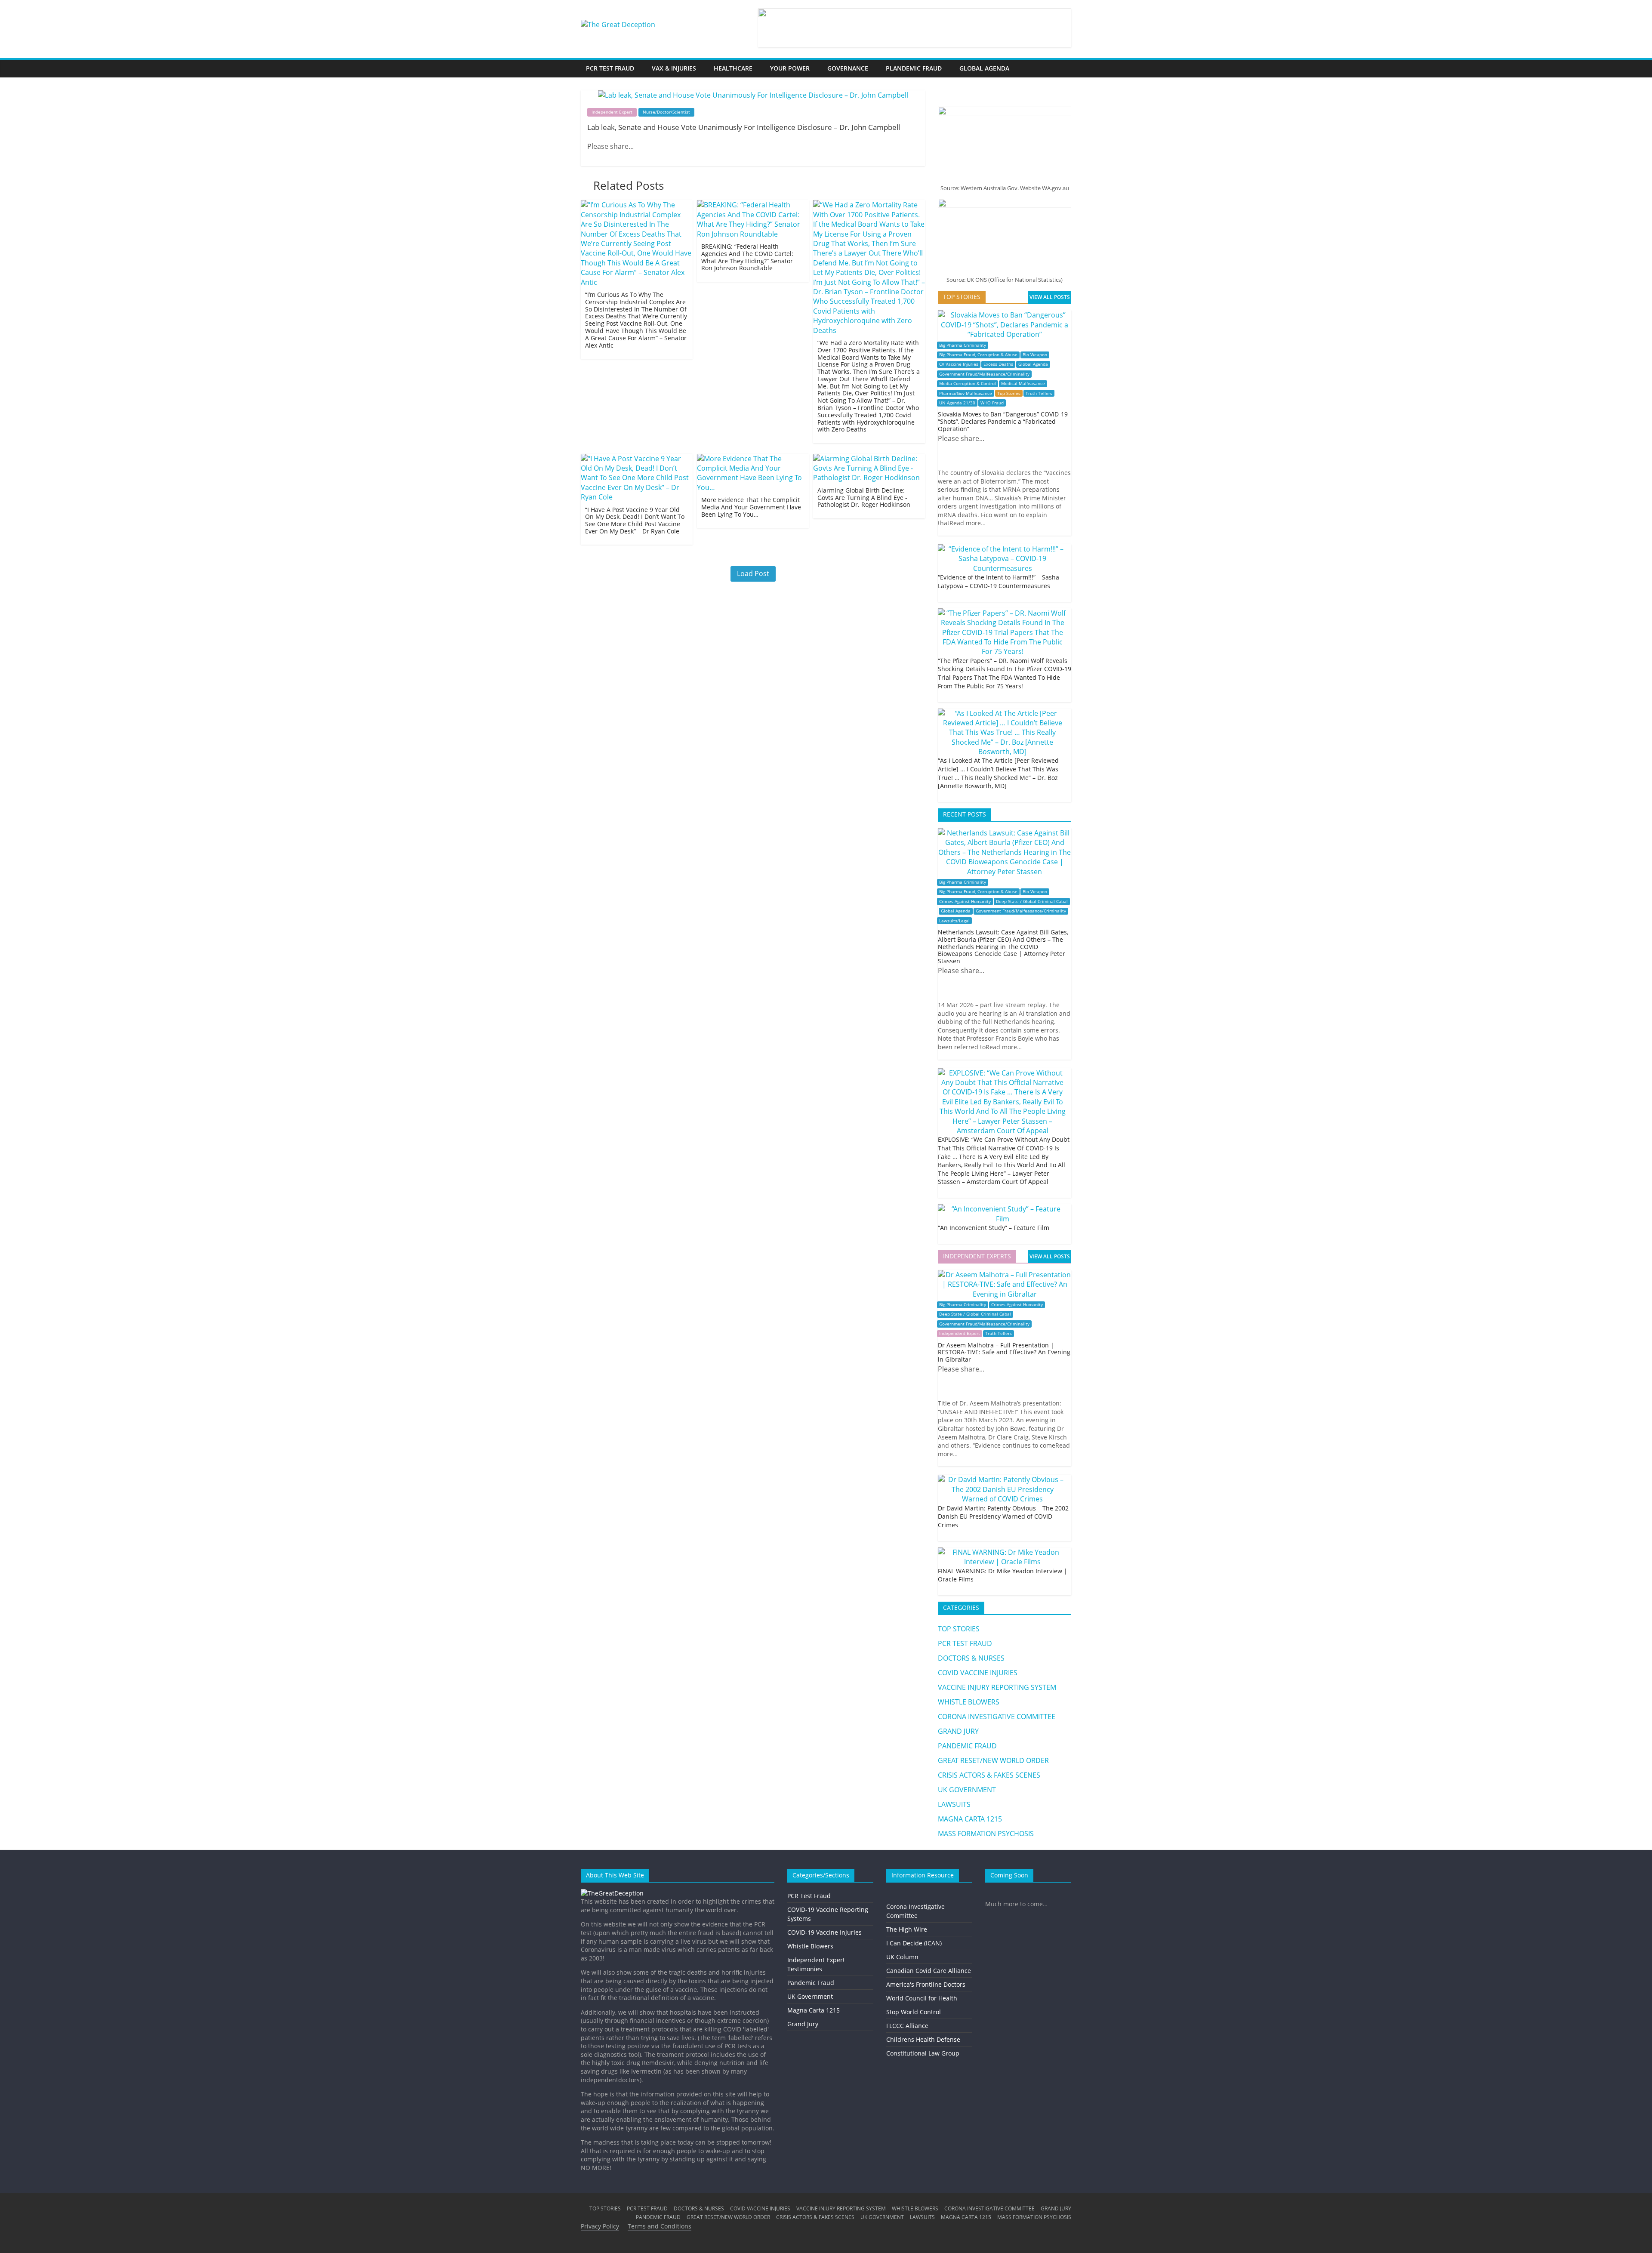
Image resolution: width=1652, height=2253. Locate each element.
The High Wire (907, 1929)
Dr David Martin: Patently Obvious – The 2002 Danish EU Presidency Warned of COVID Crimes (1003, 1516)
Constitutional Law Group (923, 2053)
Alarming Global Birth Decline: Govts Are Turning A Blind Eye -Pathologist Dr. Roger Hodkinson (864, 498)
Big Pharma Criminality (963, 345)
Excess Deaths (998, 364)
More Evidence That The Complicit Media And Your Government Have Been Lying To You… (751, 507)
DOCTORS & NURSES (971, 1658)
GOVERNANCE (848, 68)
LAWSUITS (954, 1804)
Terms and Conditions (660, 2226)
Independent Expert (612, 112)
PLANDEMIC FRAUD (914, 68)
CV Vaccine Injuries (959, 364)
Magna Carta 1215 (814, 2010)
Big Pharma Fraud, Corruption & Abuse (978, 355)
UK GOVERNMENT (967, 1790)
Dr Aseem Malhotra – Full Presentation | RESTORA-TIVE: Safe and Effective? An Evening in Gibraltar (1004, 1352)
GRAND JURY (958, 1731)
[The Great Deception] (612, 1893)
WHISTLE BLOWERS (969, 1702)
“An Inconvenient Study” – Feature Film (994, 1228)
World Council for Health (922, 1998)
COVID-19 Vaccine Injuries (824, 1932)
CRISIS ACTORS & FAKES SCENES (989, 1775)
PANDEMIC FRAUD (967, 1746)
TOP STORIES (959, 1629)
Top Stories (1009, 393)
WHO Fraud (992, 403)
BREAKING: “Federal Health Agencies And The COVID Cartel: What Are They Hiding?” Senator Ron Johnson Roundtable (747, 257)
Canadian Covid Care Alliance (929, 1971)
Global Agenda (1033, 364)
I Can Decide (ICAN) (914, 1943)
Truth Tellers (1039, 393)
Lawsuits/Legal (954, 921)
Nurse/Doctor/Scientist (666, 112)
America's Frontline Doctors (926, 1984)
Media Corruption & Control (968, 384)
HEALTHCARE (733, 68)
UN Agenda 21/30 (957, 403)
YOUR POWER (790, 68)
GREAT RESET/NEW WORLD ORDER (993, 1760)
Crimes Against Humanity (965, 902)
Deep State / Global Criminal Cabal (1032, 902)
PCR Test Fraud (809, 1896)
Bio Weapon (1035, 355)
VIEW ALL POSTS (1050, 297)
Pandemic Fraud (811, 1983)
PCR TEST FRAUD (610, 68)
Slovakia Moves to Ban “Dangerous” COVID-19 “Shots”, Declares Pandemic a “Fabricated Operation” (1003, 421)
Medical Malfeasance (1023, 384)
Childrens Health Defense (923, 2039)
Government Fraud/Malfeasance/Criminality (984, 374)
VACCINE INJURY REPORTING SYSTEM (997, 1687)
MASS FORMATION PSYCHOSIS (986, 1834)
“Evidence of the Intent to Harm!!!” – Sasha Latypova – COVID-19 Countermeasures (999, 581)
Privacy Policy (600, 2226)
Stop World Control (914, 2012)
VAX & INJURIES (674, 68)
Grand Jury (803, 2024)
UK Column (902, 1957)
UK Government (810, 1996)
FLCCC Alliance (907, 2026)
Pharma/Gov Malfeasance (966, 393)
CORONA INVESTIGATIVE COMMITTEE (997, 1717)
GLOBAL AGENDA (984, 68)
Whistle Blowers (810, 1946)
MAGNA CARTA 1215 (970, 1819)
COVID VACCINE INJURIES (978, 1673)
